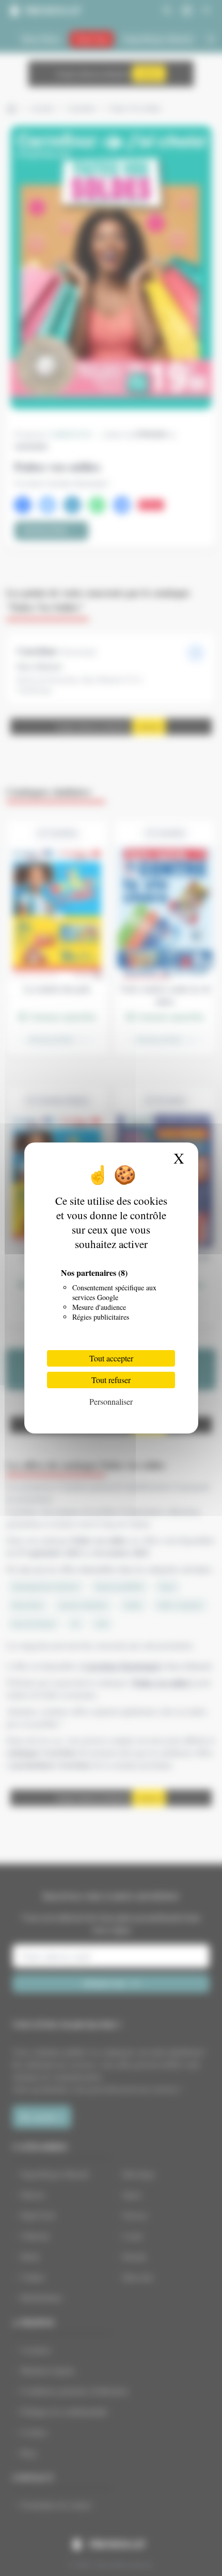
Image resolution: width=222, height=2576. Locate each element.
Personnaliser (111, 1401)
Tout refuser (111, 1380)
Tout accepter (111, 1358)
